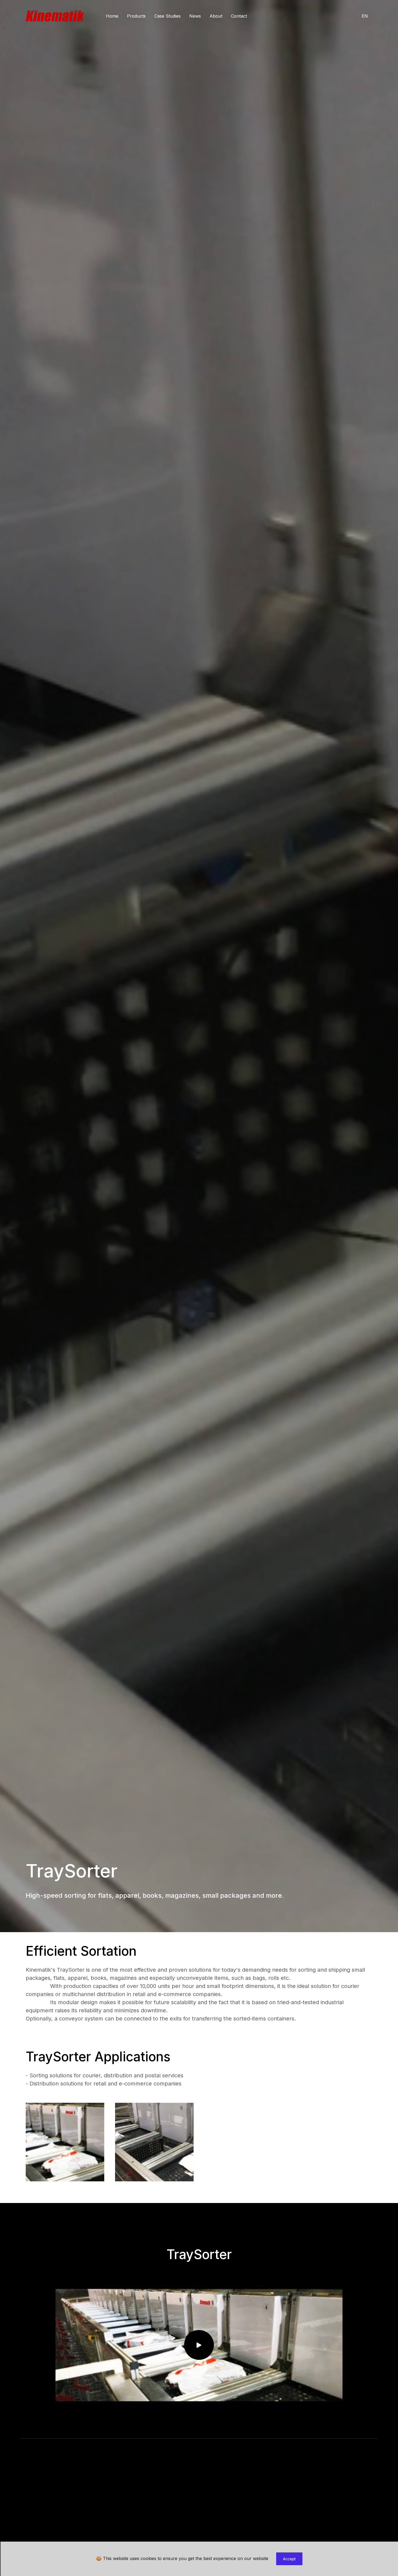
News (195, 16)
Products (136, 16)
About (216, 16)
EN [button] (365, 16)
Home (112, 16)
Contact (239, 16)
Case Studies (167, 16)
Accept (289, 2559)
